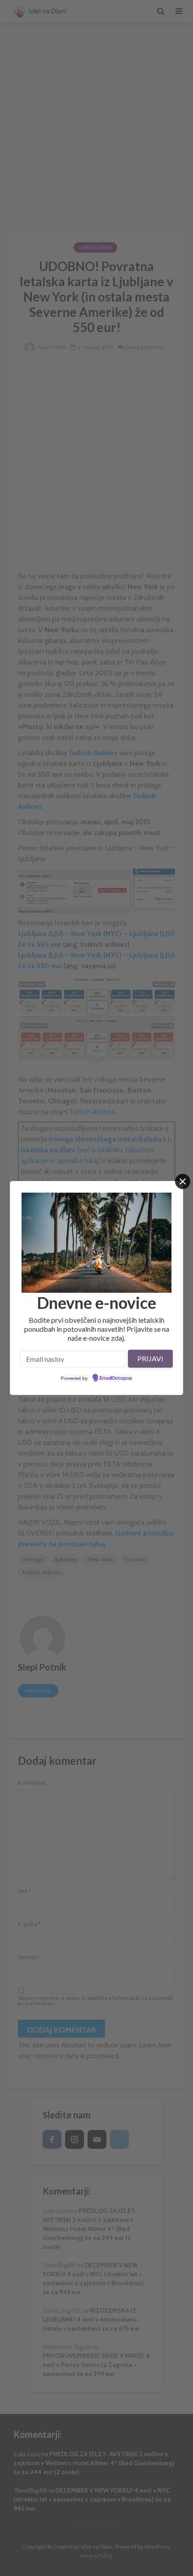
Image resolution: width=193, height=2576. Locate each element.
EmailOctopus (116, 1378)
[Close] (183, 1181)
